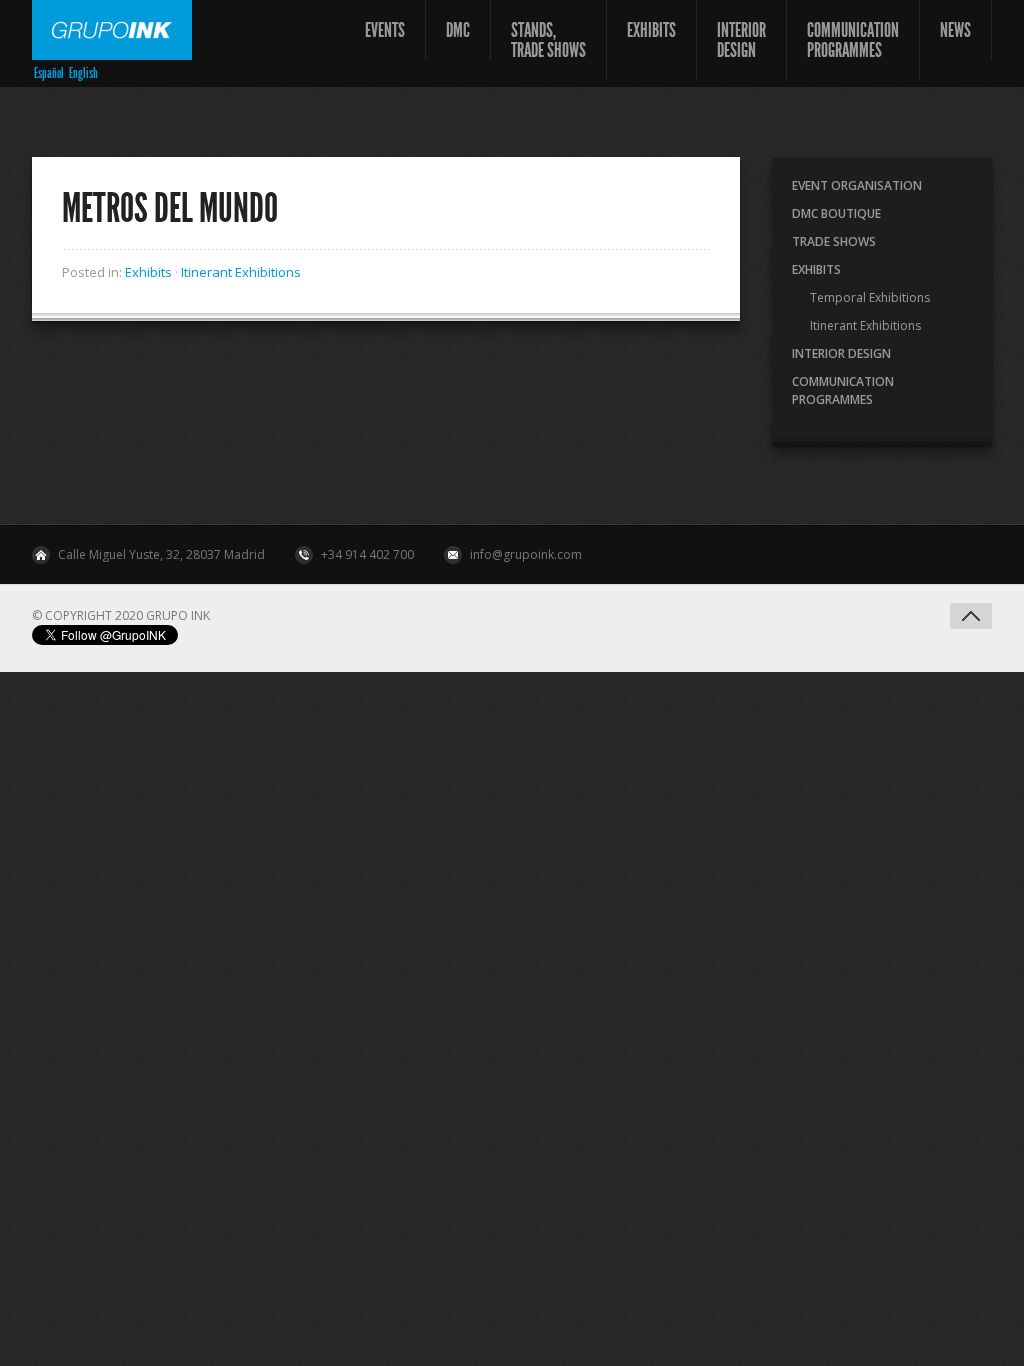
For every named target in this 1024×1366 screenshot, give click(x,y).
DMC (458, 30)
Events (385, 30)
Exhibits (651, 30)
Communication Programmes (853, 40)
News (955, 30)
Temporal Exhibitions (870, 297)
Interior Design (741, 40)
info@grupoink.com (526, 554)
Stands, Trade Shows (548, 40)
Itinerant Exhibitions (241, 272)
